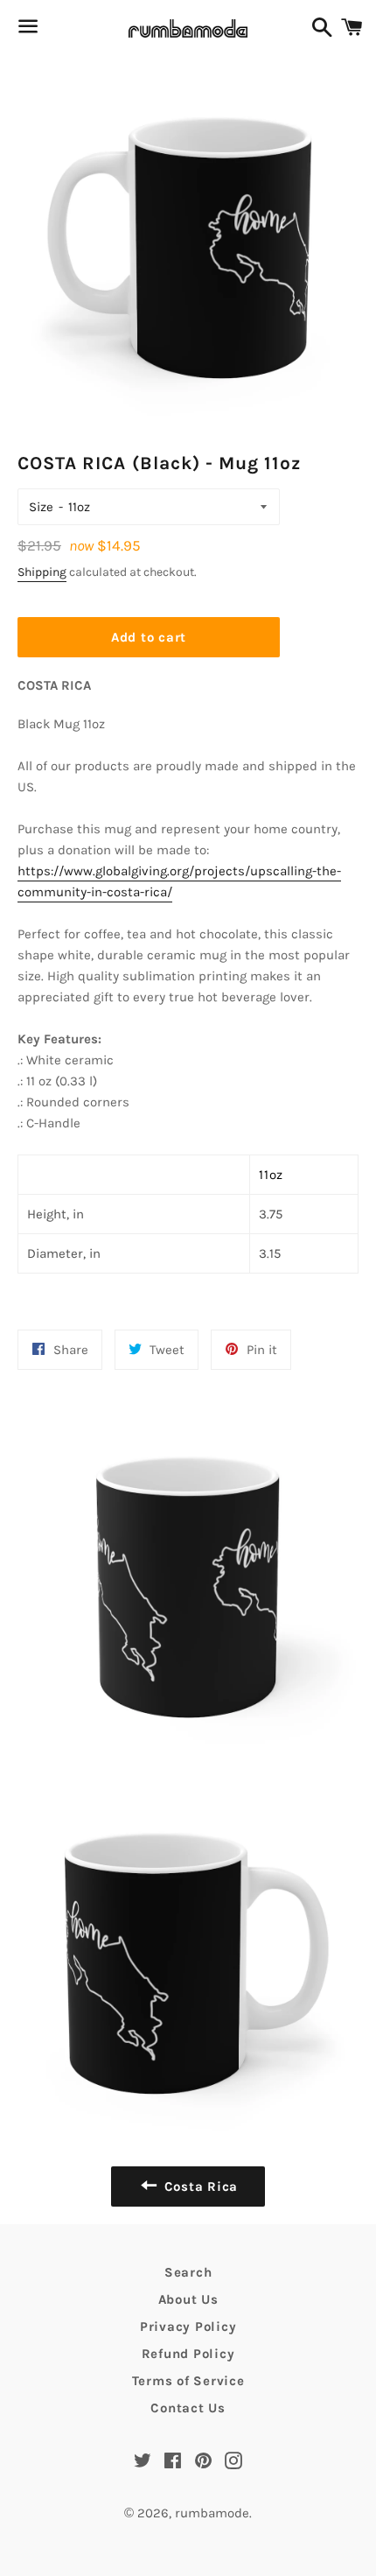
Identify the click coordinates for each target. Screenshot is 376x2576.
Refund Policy (188, 2354)
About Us (188, 2299)
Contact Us (188, 2408)
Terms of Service (188, 2381)
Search (188, 2272)
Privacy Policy (188, 2327)
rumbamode (212, 2513)
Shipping (42, 572)
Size (41, 507)
